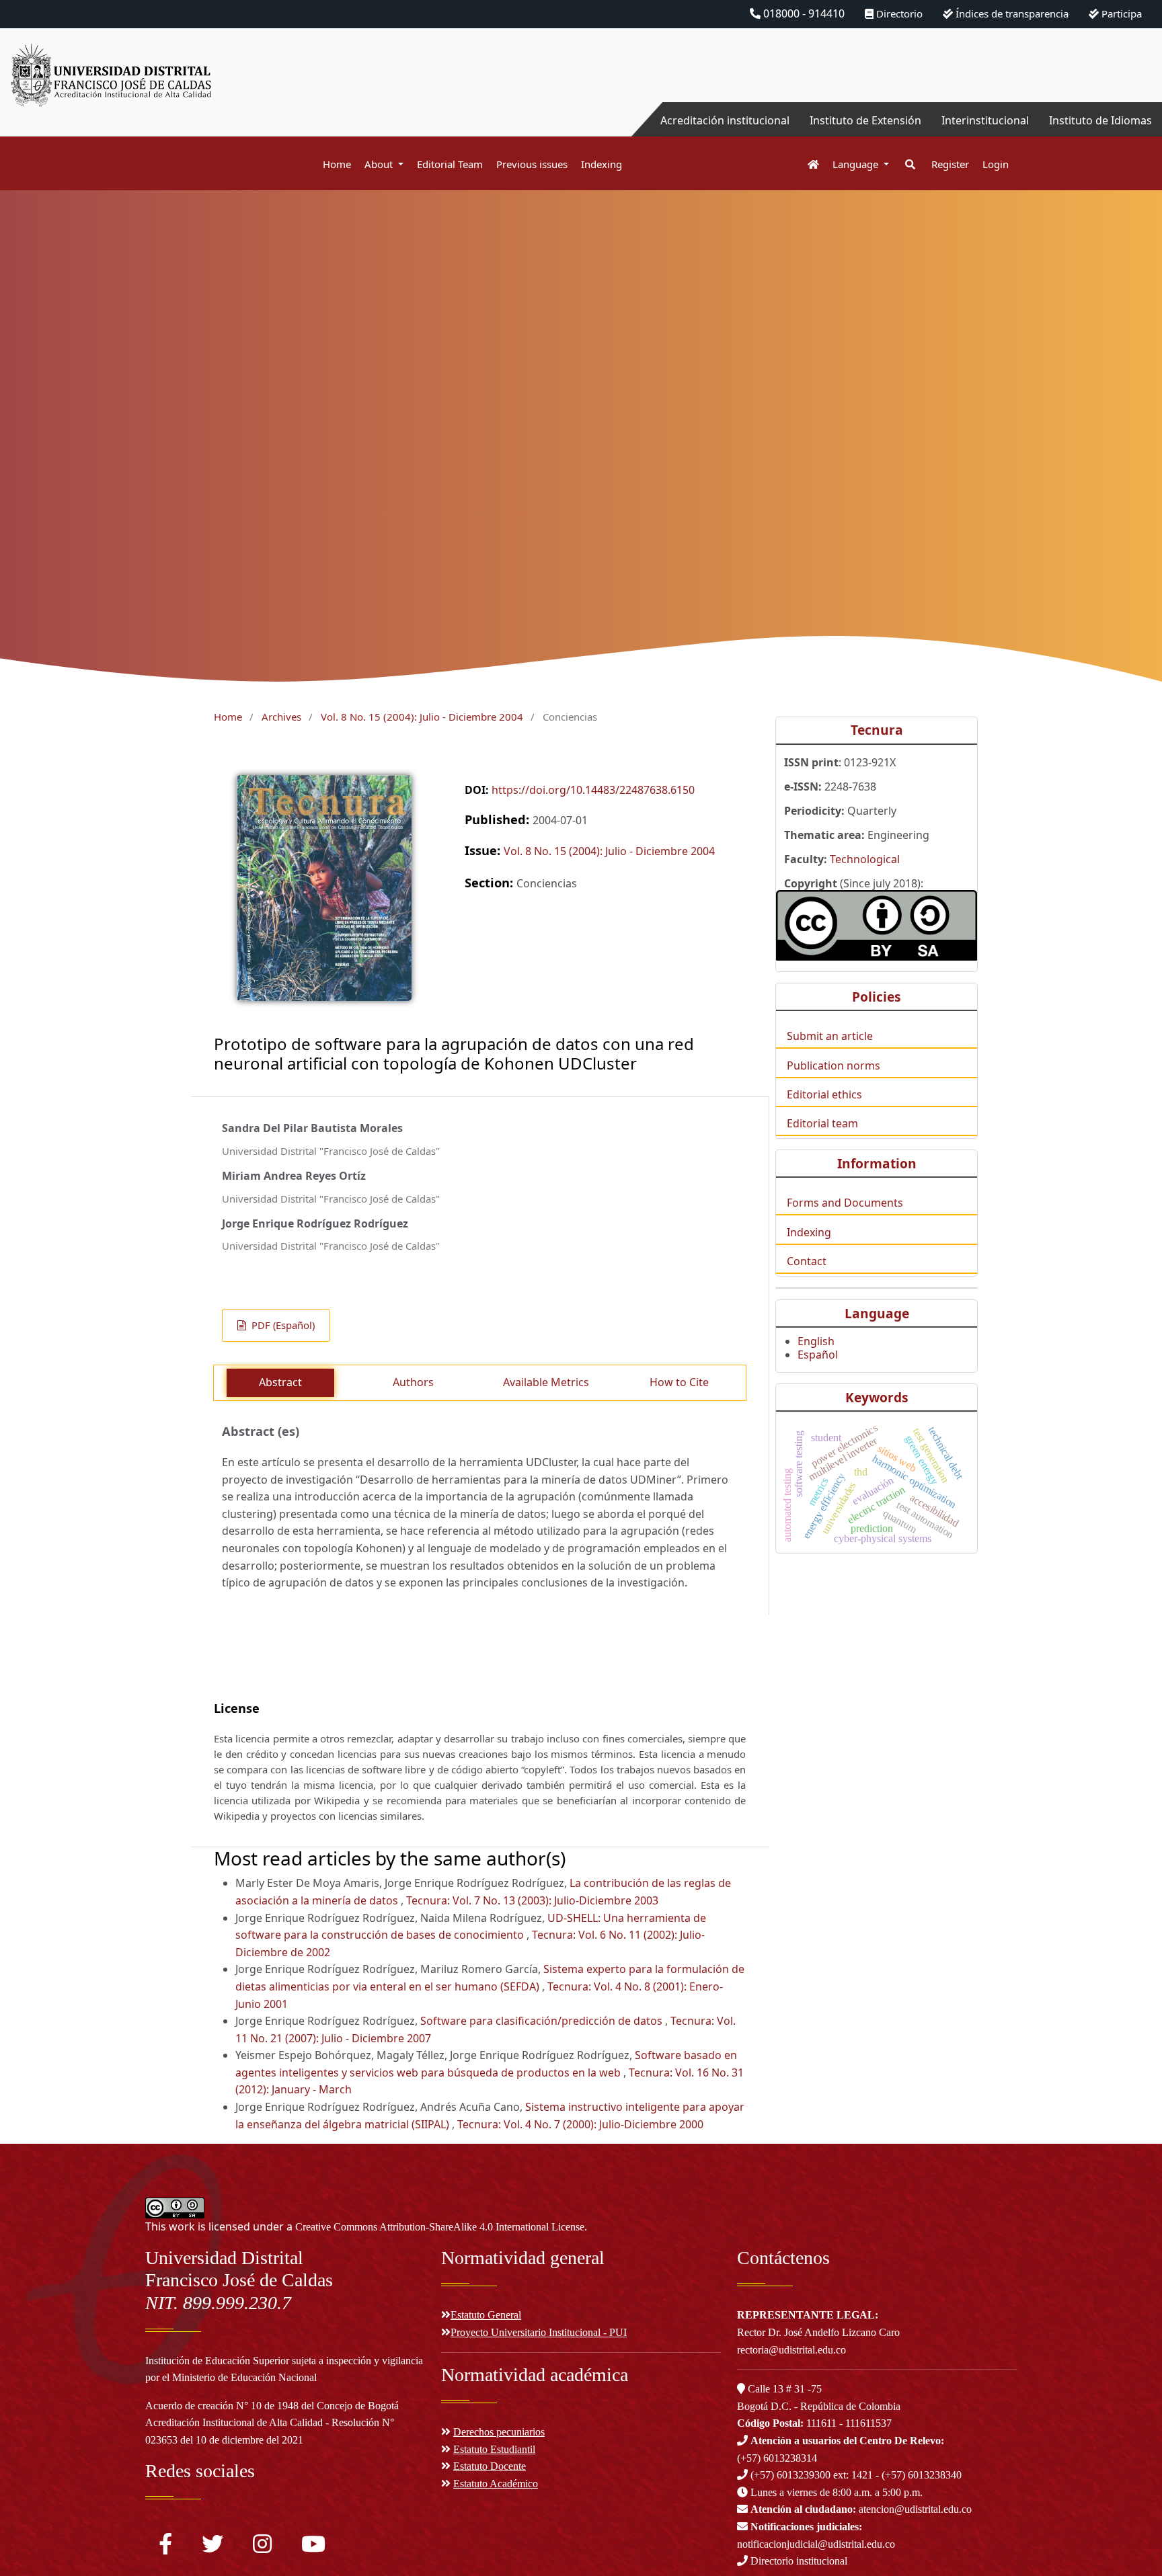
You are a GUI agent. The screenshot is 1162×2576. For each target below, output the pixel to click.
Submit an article (830, 1036)
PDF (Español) (282, 1325)
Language (857, 164)
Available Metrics (546, 1382)
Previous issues (532, 164)
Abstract (280, 1382)
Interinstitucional (985, 120)
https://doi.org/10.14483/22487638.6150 (593, 790)
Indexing (602, 164)
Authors (413, 1382)
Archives (281, 717)
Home (337, 164)
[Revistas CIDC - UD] (807, 164)
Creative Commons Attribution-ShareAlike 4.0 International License (440, 2227)
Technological (865, 859)
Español (818, 1355)
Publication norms (834, 1065)
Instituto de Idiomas (1100, 120)
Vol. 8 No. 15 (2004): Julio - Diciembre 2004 (422, 717)
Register (950, 164)
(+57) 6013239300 (790, 2475)
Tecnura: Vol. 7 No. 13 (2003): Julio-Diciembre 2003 (532, 1900)
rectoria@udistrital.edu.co (791, 2350)
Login (996, 164)
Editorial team (822, 1123)
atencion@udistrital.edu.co (861, 2509)
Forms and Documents (845, 1203)
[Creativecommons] (877, 925)
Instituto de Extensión (865, 120)
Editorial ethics (824, 1094)
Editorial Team (450, 164)
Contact (807, 1261)
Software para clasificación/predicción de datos (543, 2021)
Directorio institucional (798, 2561)
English (816, 1341)
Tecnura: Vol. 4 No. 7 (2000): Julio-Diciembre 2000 (580, 2124)
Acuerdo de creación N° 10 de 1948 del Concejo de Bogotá (272, 2406)
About (380, 164)
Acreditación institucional (725, 120)
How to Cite (679, 1382)
